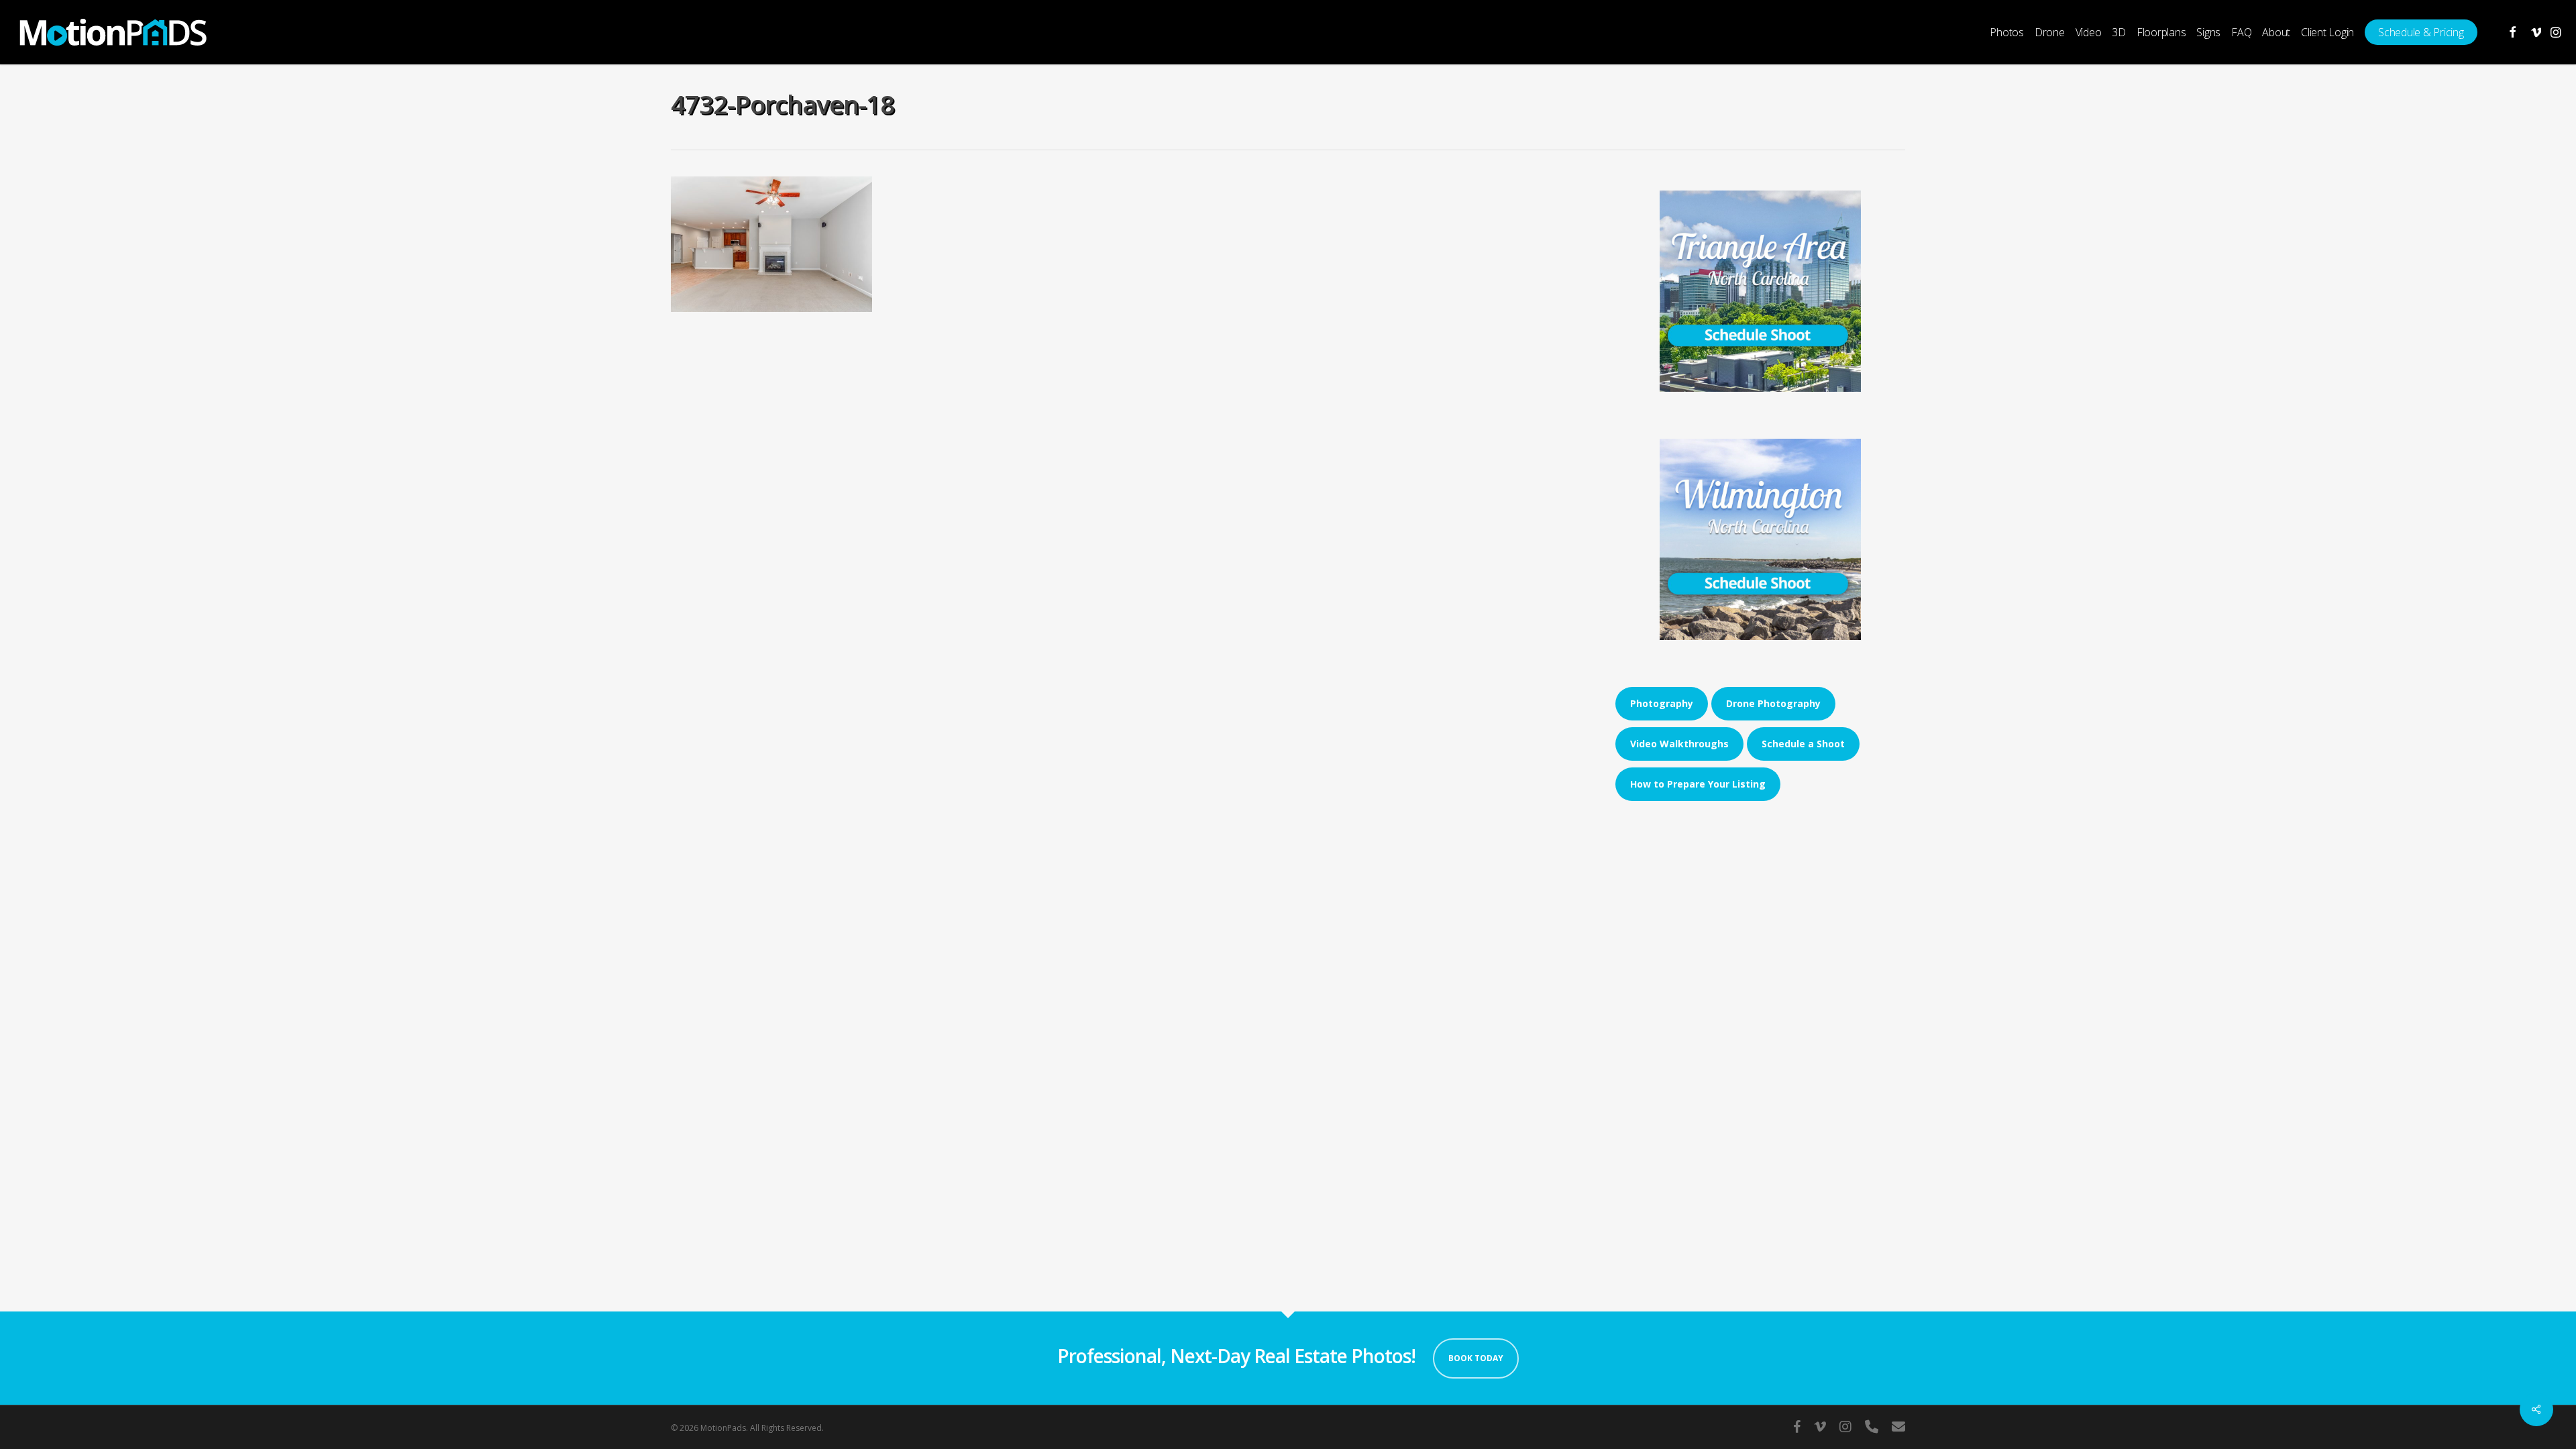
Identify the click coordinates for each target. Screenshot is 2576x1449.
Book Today (1476, 1358)
